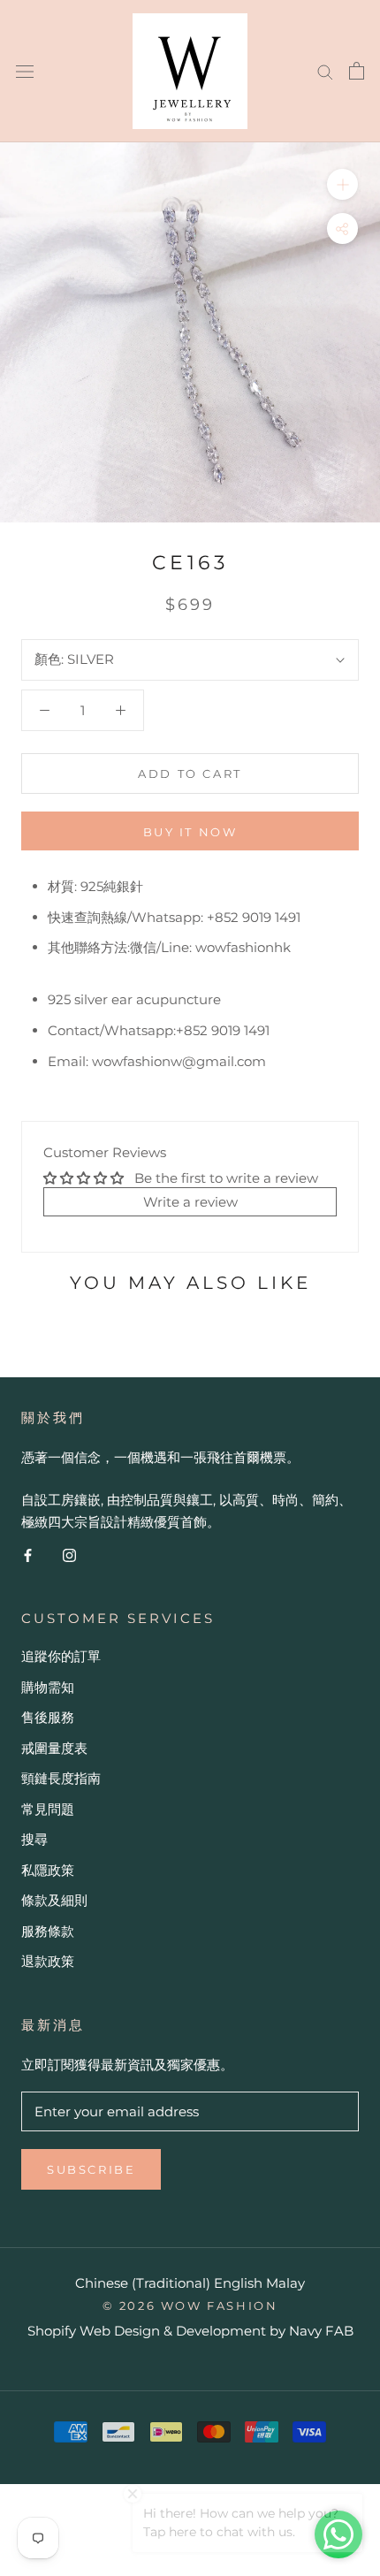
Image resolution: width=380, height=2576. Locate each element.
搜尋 (34, 1839)
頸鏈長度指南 (61, 1778)
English (238, 2283)
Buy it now (190, 832)
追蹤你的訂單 (61, 1656)
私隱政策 (48, 1870)
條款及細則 (54, 1900)
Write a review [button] (190, 1202)
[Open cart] (357, 71)
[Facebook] (28, 1555)
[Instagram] (69, 1555)
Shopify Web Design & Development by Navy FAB (190, 2331)
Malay (285, 2283)
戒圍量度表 (54, 1748)
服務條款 (48, 1931)
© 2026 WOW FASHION (190, 2305)
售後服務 (48, 1717)
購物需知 (48, 1687)
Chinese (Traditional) (143, 2283)
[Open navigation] (25, 71)
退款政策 (48, 1961)
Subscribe (91, 2169)
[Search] (325, 71)
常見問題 (48, 1809)
